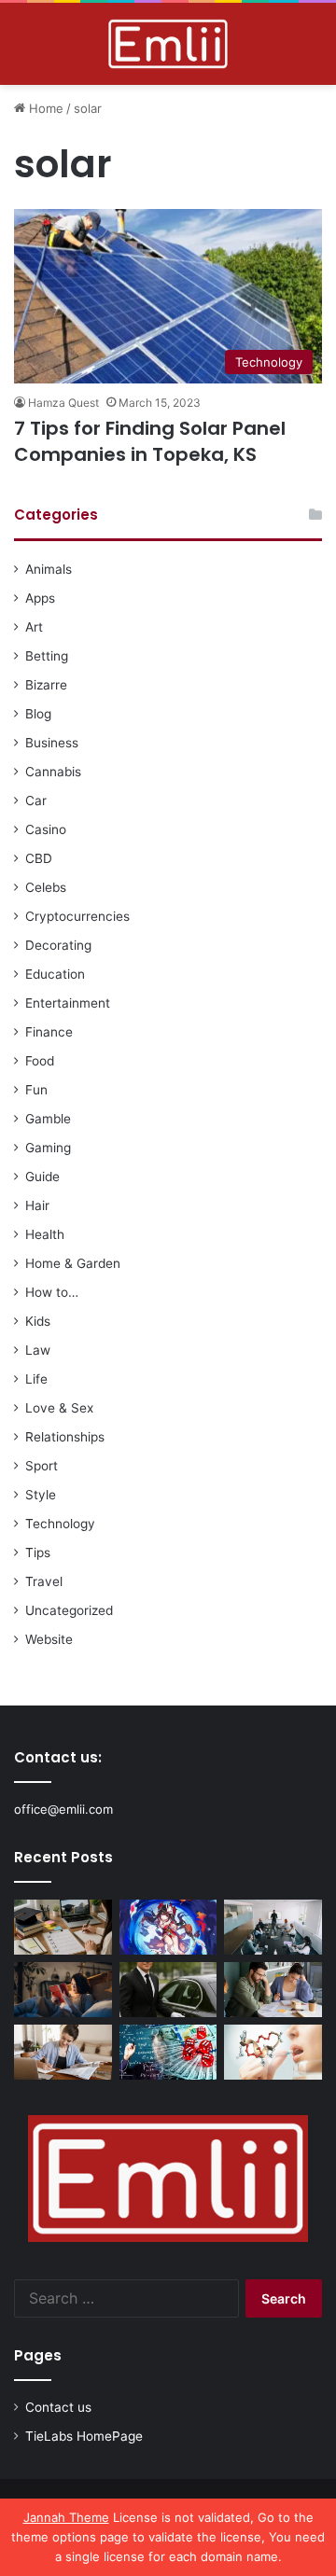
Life (36, 1379)
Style (41, 1495)
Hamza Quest (63, 403)
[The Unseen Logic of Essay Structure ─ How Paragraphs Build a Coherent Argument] (273, 1990)
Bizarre (46, 685)
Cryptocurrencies (77, 916)
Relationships (65, 1437)
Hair (37, 1205)
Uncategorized (69, 1610)
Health (45, 1234)
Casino (46, 829)
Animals (49, 569)
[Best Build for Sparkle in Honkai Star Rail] (168, 1927)
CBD (39, 858)
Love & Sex (59, 1408)
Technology (60, 1524)
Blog (38, 714)
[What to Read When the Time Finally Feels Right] (63, 1990)
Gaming (48, 1148)
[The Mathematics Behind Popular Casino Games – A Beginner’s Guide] (168, 2052)
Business (52, 743)
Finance (49, 1032)
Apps (40, 598)
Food (40, 1061)
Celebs (46, 887)
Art (34, 627)
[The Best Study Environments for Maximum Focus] (63, 2052)
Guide (42, 1177)
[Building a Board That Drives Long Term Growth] (273, 1927)
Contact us (58, 2407)
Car (36, 801)
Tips (38, 1553)
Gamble (48, 1119)
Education (55, 974)
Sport (42, 1466)
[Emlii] (168, 44)
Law (38, 1350)
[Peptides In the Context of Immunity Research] (273, 2052)
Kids (38, 1321)
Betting (47, 656)
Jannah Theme (66, 2517)
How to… (52, 1292)
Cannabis (53, 772)
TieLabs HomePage (84, 2436)
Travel (44, 1581)
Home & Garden (73, 1263)
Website (49, 1639)
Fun (36, 1090)
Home (44, 108)
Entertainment (68, 1003)
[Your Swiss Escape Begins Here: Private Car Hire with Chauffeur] (168, 1990)
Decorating (58, 945)
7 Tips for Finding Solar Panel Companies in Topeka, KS (150, 441)
